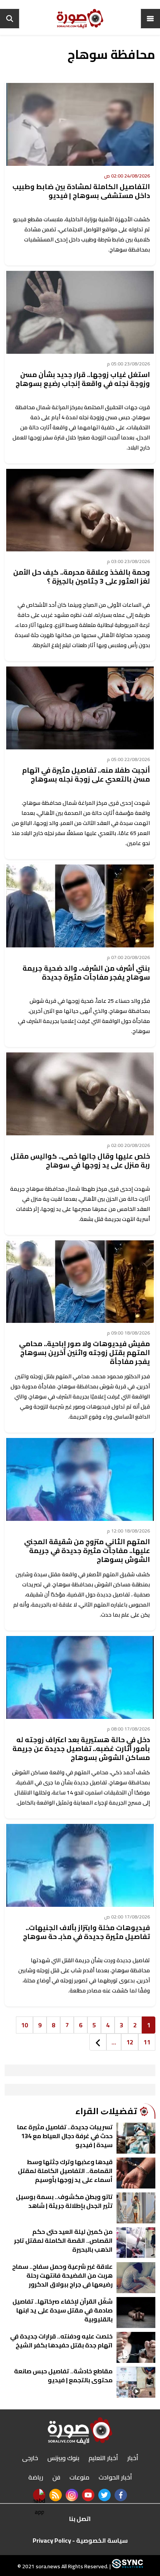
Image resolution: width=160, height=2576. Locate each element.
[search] (10, 19)
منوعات (79, 2477)
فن (56, 2477)
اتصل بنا (80, 2519)
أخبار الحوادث (115, 2477)
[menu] (150, 19)
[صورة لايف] (80, 19)
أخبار (133, 2458)
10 (24, 2025)
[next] (98, 2042)
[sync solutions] (127, 2566)
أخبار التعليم (103, 2458)
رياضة (36, 2477)
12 (130, 2042)
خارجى (30, 2458)
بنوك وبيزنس (63, 2458)
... (114, 2042)
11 (147, 2042)
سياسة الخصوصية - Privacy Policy (80, 2540)
